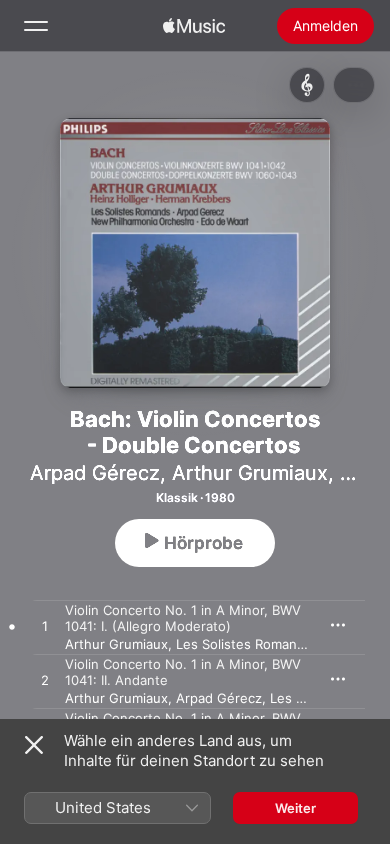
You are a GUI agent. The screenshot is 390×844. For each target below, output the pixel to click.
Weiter (295, 808)
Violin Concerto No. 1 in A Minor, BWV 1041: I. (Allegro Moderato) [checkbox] (183, 618)
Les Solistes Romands (244, 644)
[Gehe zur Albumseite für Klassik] (307, 85)
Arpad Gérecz (95, 473)
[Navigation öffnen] (36, 26)
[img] (194, 26)
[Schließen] (34, 745)
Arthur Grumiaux (250, 473)
